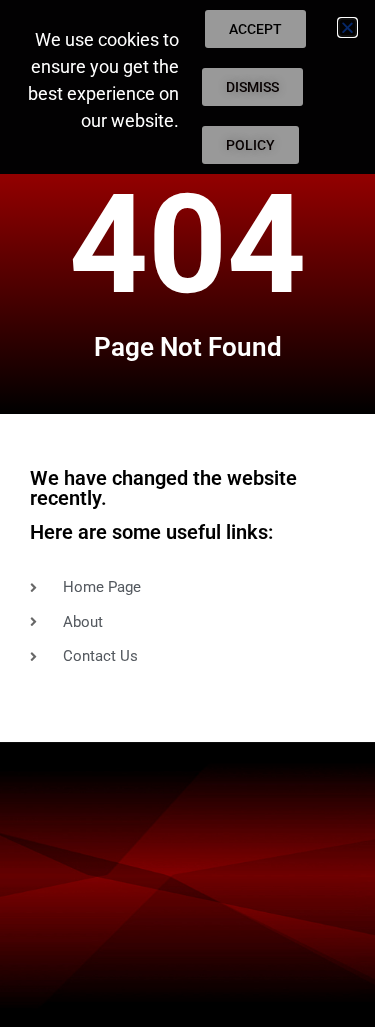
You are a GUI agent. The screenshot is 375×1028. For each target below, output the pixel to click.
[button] (347, 27)
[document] (187, 514)
